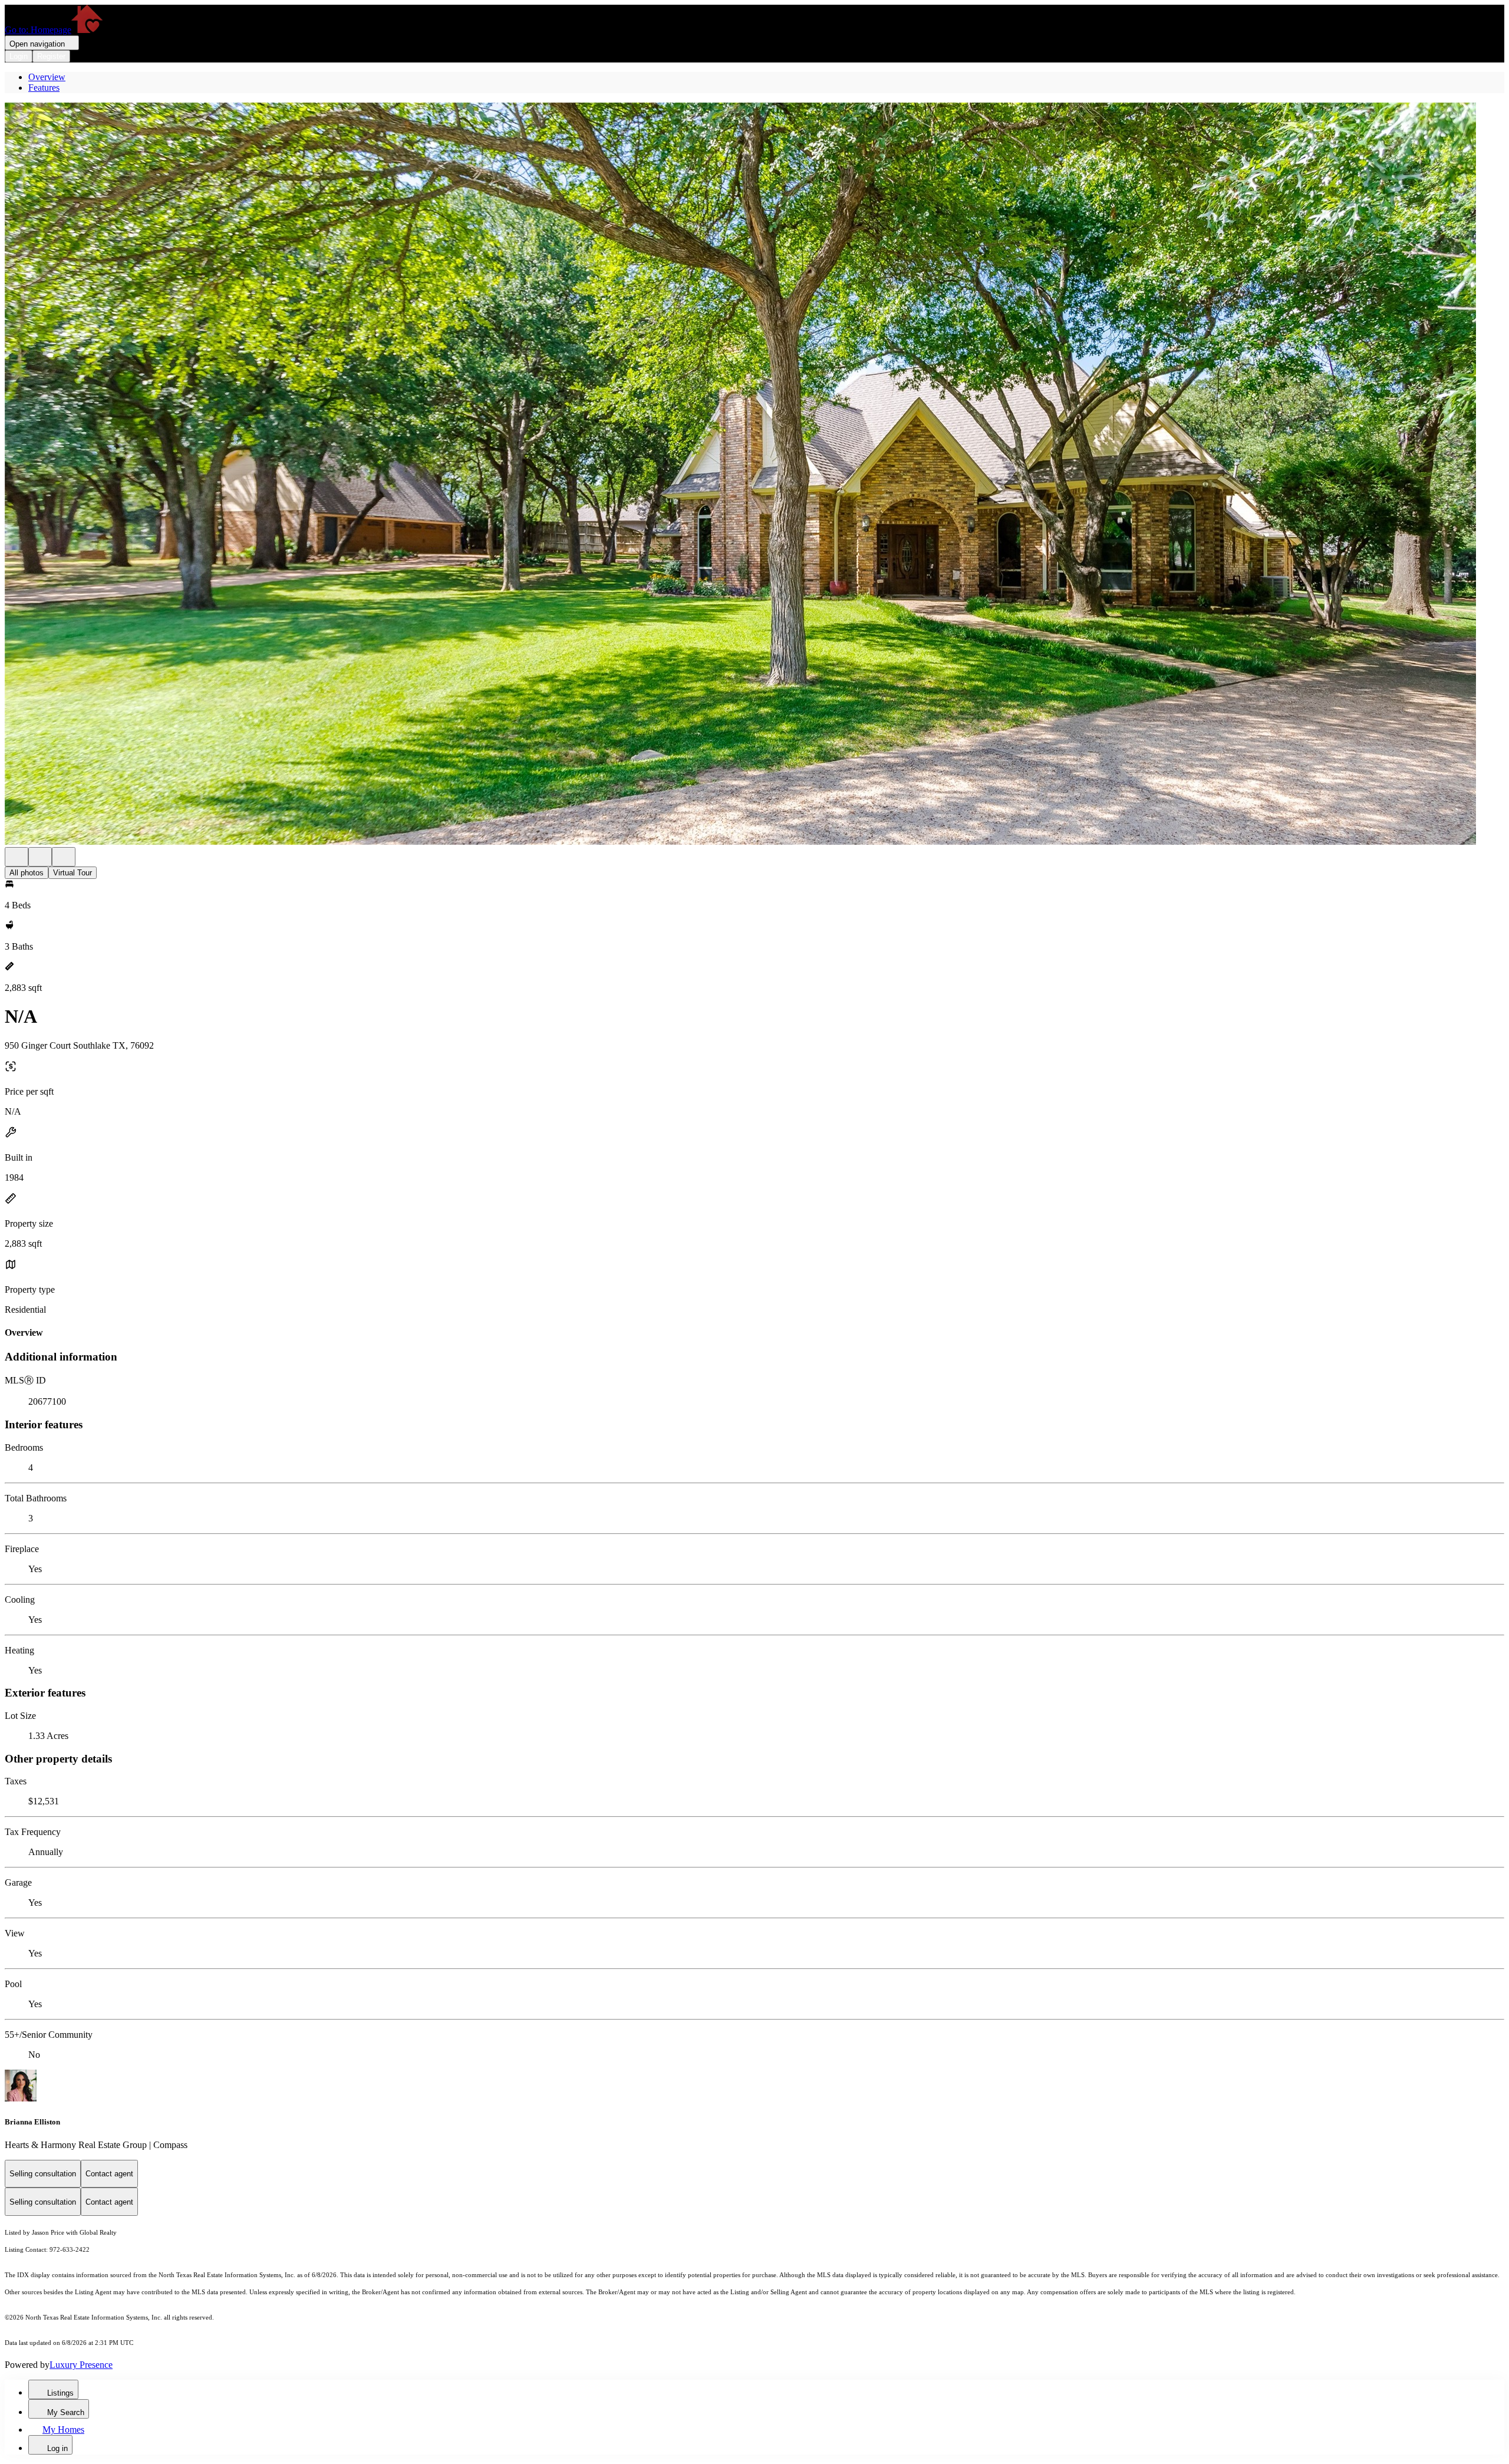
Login (19, 56)
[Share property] (64, 857)
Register (51, 56)
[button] (754, 475)
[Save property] (40, 857)
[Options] (17, 857)
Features (44, 88)
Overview (47, 77)
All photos (27, 873)
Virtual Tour (73, 873)
